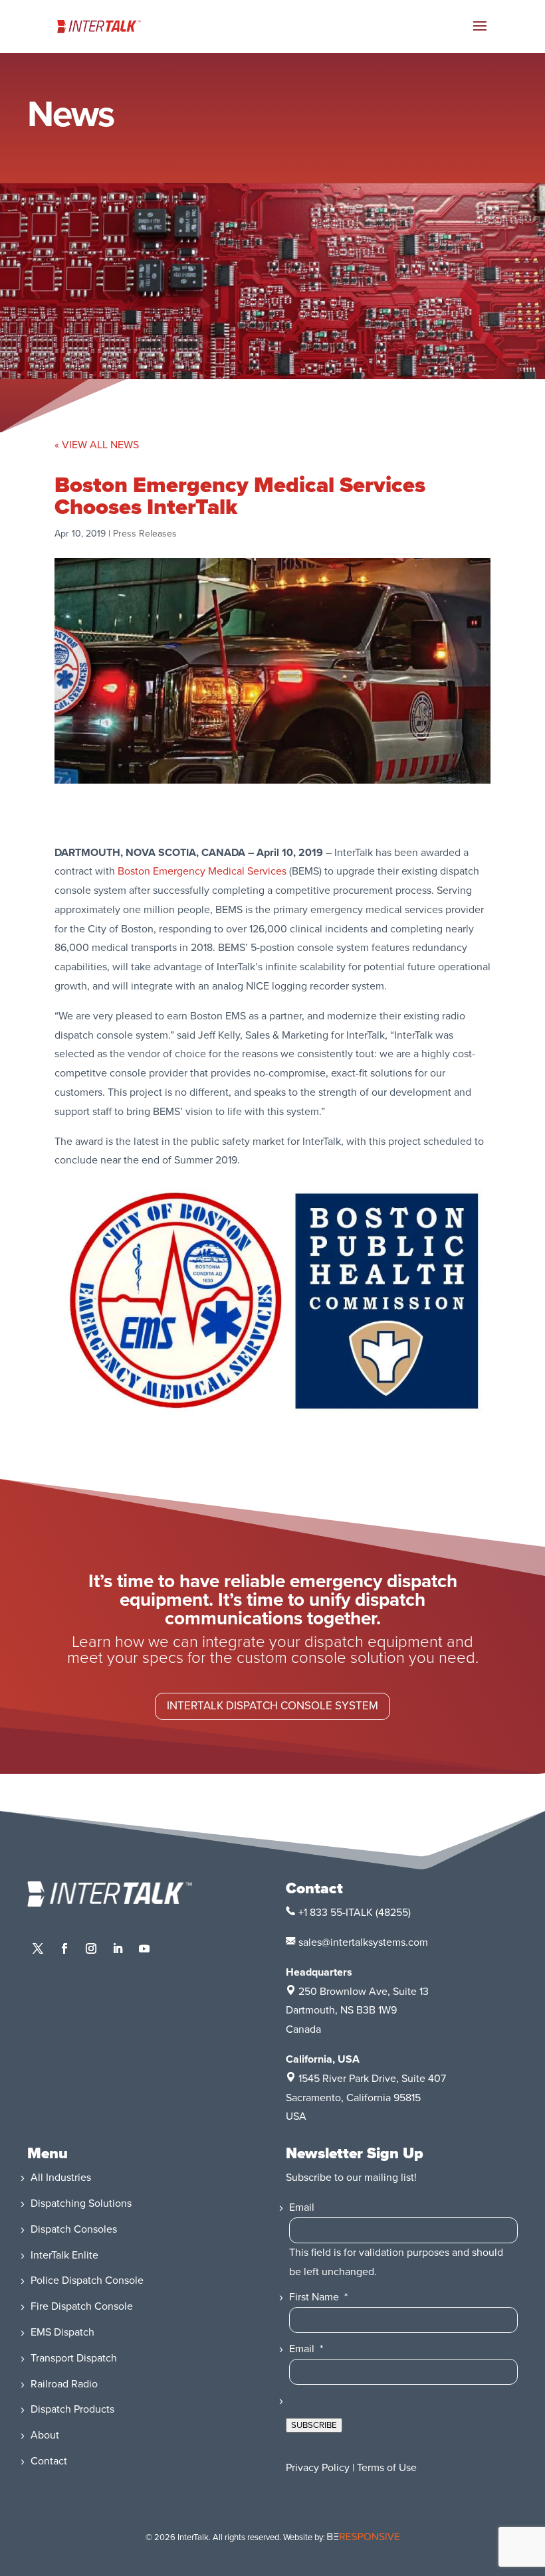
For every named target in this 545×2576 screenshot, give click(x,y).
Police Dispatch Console (87, 2280)
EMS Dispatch (62, 2332)
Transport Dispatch (74, 2358)
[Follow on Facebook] (64, 1948)
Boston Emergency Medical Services (202, 871)
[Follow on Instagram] (91, 1948)
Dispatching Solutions (81, 2203)
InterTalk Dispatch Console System (272, 1706)
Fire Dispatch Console (82, 2306)
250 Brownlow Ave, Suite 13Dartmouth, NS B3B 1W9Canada (357, 2011)
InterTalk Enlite (64, 2255)
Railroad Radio (64, 2384)
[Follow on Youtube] (144, 1948)
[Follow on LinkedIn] (118, 1948)
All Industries (61, 2178)
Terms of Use (387, 2468)
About (45, 2435)
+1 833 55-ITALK (336, 1913)
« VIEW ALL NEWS (97, 445)
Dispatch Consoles (74, 2229)
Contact (49, 2461)
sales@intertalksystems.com (363, 1942)
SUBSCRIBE (314, 2425)
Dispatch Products (72, 2409)
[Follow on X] (38, 1948)
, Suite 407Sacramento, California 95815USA (366, 2098)
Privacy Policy (318, 2468)
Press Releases (145, 534)
